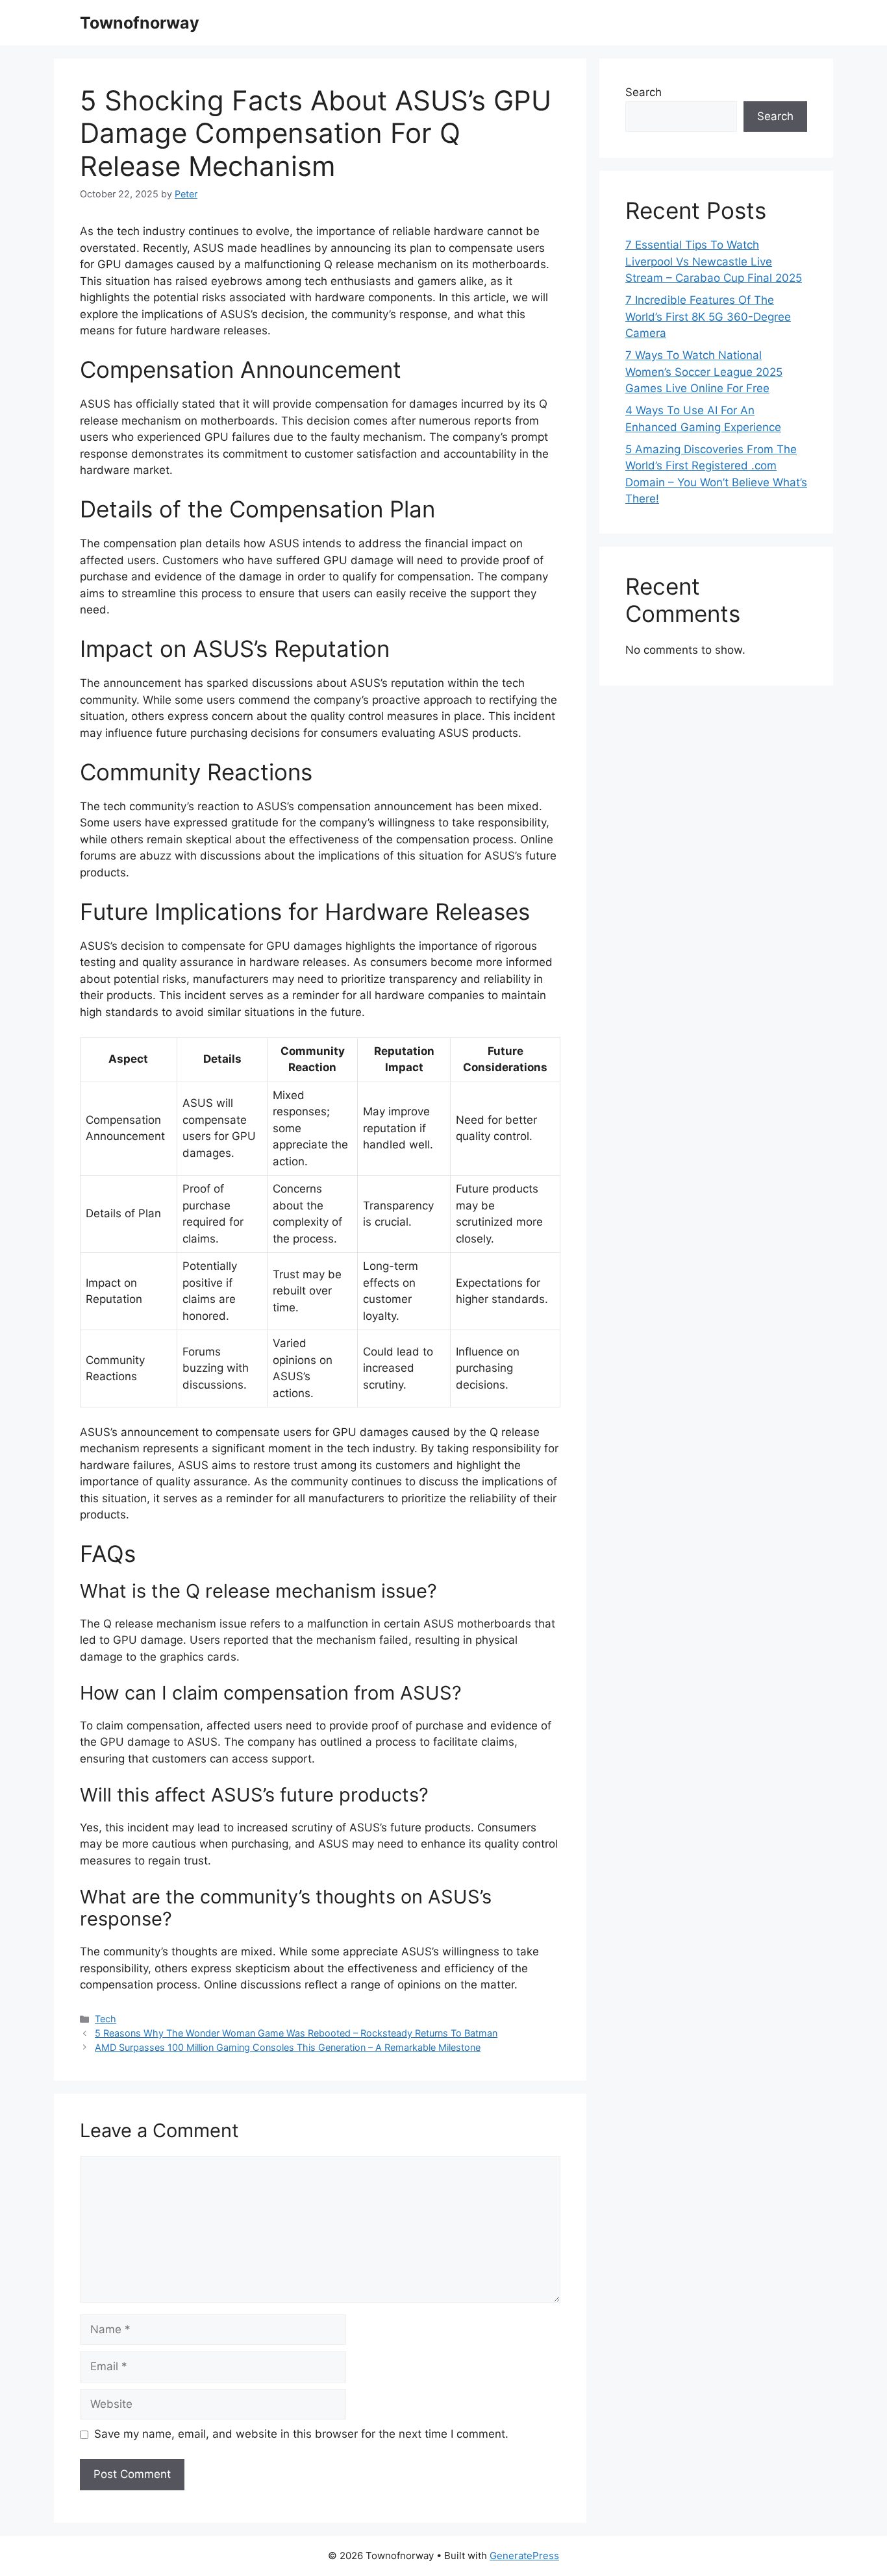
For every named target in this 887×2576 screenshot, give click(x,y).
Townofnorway (140, 23)
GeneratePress (524, 2556)
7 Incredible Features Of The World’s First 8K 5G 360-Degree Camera (708, 316)
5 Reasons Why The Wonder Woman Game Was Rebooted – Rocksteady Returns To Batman (296, 2033)
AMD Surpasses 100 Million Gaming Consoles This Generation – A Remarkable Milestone (288, 2047)
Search (643, 92)
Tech (106, 2019)
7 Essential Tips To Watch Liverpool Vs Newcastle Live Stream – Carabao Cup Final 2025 (714, 261)
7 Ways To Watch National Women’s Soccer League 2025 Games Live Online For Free (704, 372)
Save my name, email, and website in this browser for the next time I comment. (301, 2434)
